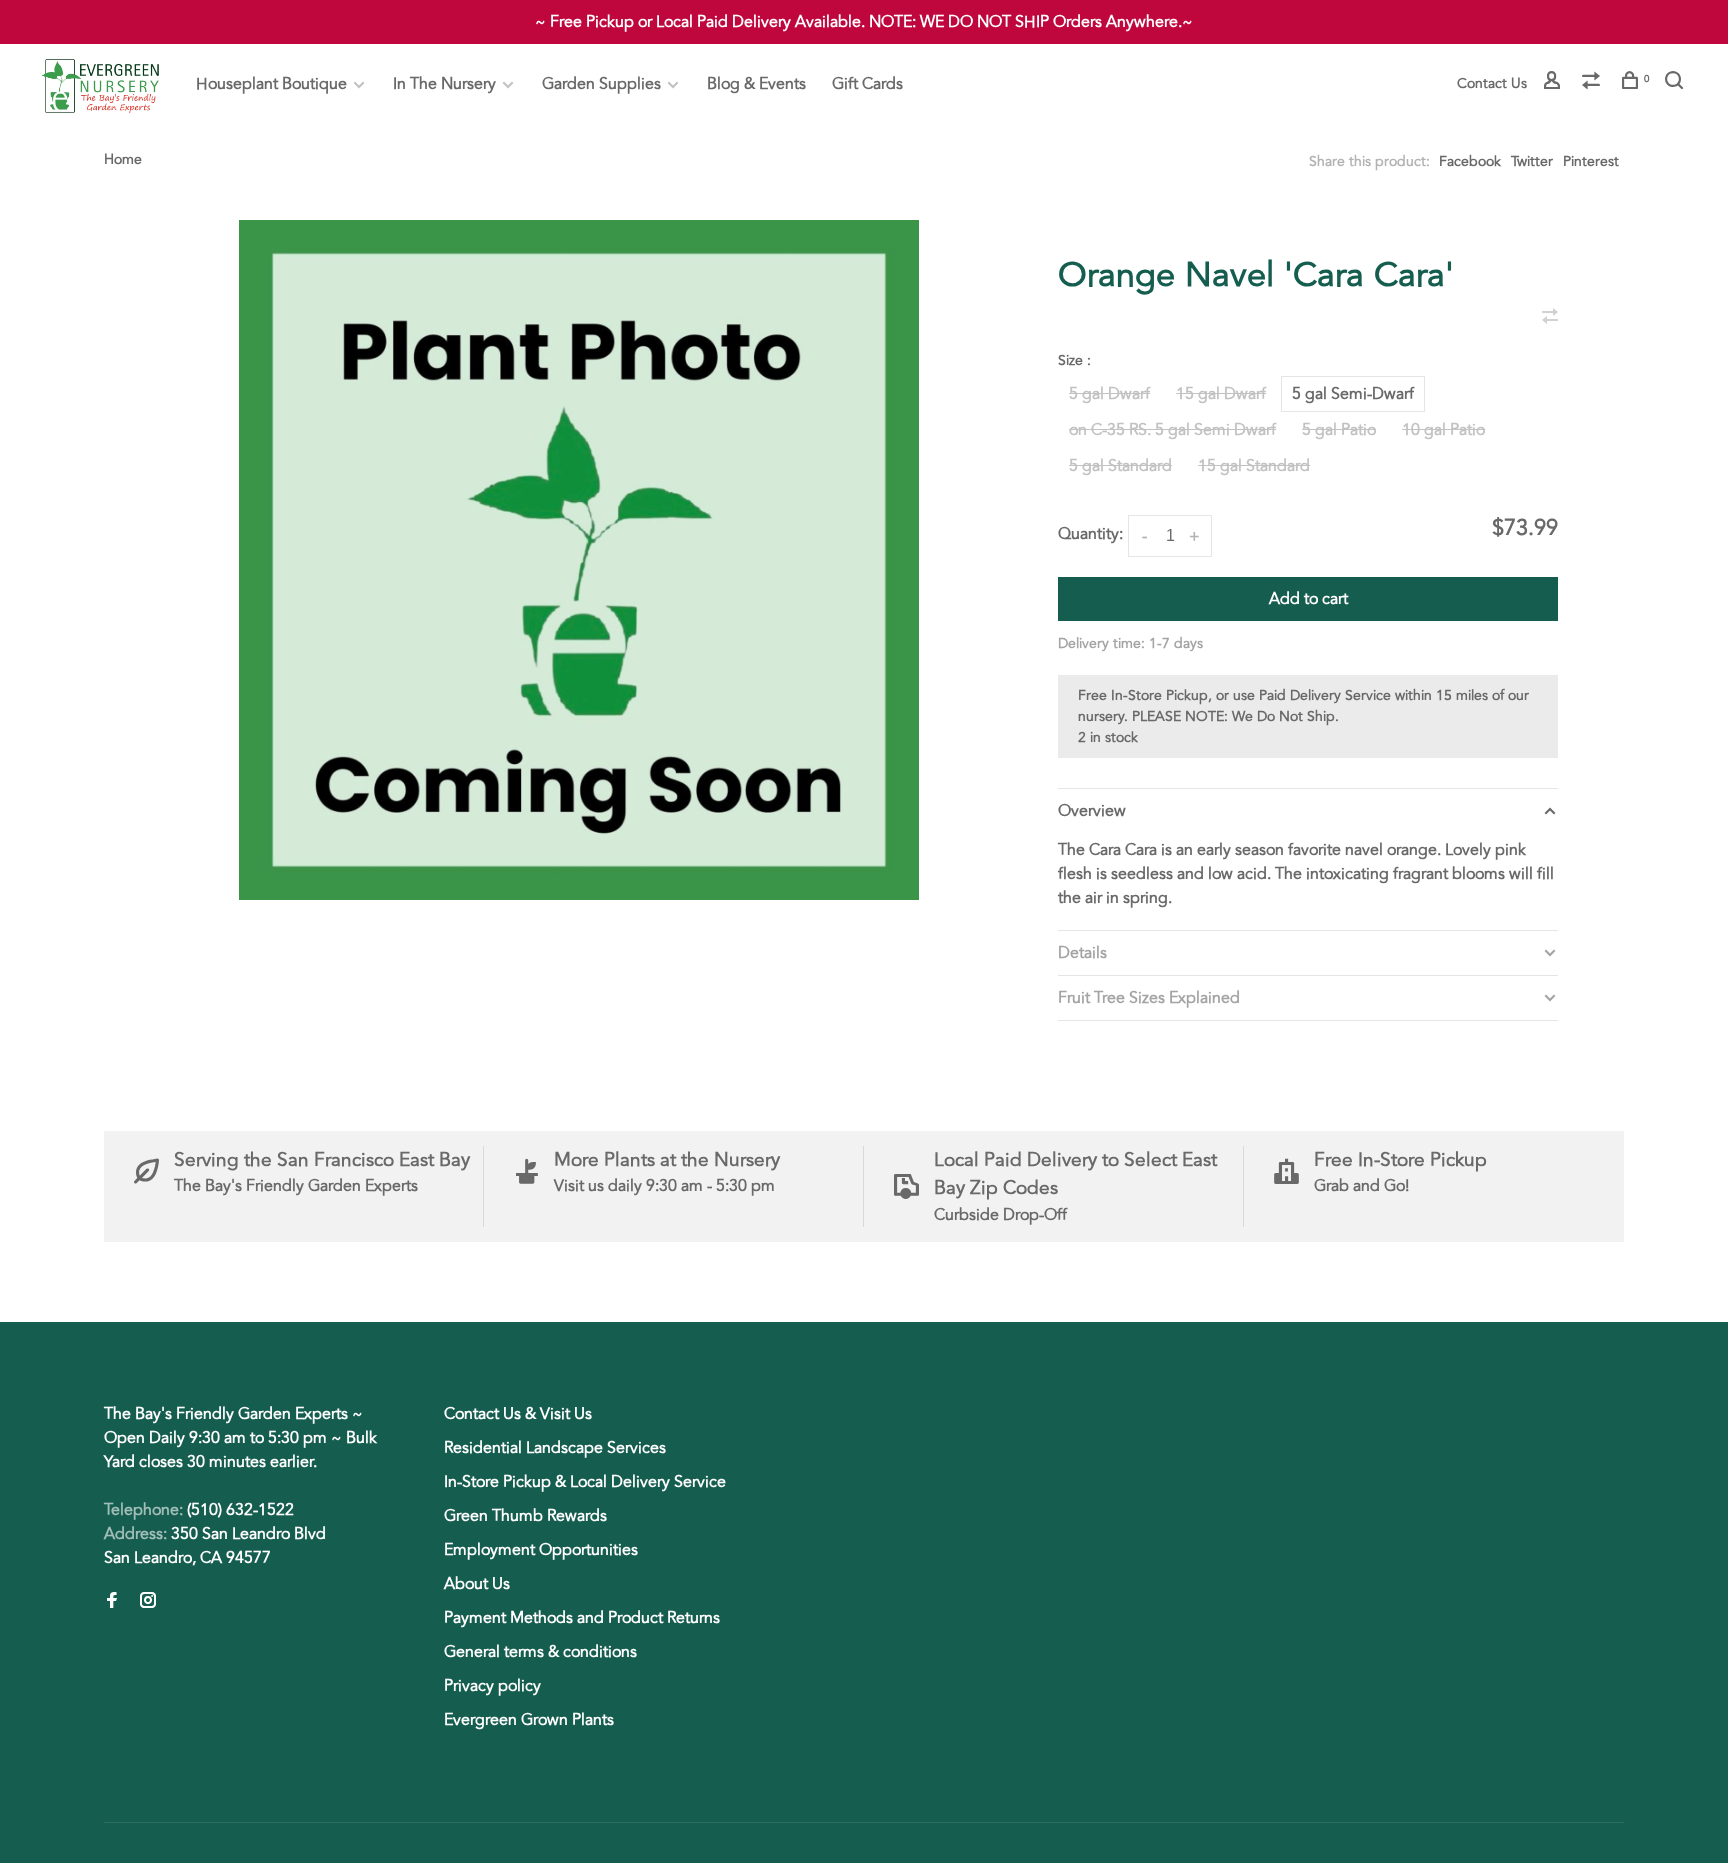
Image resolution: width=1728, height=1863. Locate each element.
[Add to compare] (1550, 318)
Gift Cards (867, 84)
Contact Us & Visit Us (518, 1414)
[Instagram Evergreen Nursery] (148, 1602)
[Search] (1676, 83)
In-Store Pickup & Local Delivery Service (585, 1482)
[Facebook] (112, 1602)
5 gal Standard (1120, 466)
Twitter (1532, 161)
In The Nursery (444, 84)
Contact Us (1492, 83)
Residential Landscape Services (555, 1448)
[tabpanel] (579, 560)
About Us (477, 1584)
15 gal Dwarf (1221, 394)
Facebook (1470, 161)
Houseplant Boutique (271, 84)
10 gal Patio (1443, 430)
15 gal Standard (1254, 466)
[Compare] (1593, 83)
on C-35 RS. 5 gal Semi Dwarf (1172, 430)
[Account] (1554, 83)
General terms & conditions (540, 1652)
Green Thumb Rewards (525, 1516)
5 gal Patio (1339, 430)
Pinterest (1591, 161)
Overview (1092, 811)
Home (123, 159)
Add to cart (1308, 599)
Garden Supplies (601, 84)
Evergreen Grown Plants (529, 1720)
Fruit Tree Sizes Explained (1149, 998)
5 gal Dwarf (1109, 394)
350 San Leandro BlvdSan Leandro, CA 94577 (215, 1546)
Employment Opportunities (541, 1550)
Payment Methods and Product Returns (582, 1618)
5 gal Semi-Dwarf (1353, 394)
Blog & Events (756, 84)
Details (1082, 953)
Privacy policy (492, 1686)
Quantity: (1090, 534)
